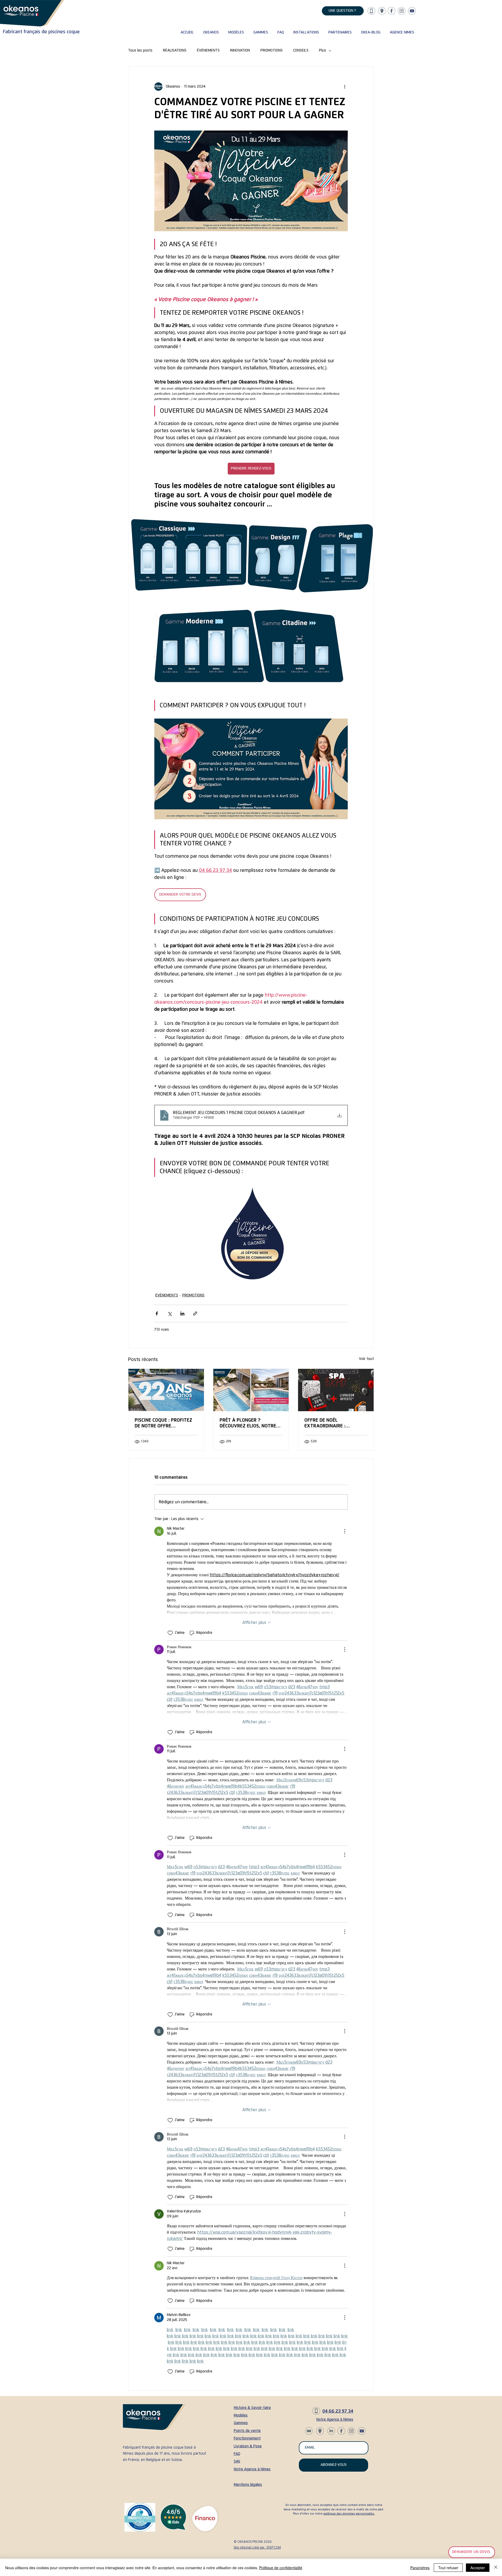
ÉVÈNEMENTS (208, 50)
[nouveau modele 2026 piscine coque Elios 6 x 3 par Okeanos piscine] (251, 1390)
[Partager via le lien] (195, 1314)
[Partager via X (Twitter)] (170, 1314)
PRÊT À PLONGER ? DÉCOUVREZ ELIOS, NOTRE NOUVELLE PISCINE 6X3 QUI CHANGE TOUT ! (249, 1423)
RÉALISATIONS (175, 50)
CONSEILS (301, 50)
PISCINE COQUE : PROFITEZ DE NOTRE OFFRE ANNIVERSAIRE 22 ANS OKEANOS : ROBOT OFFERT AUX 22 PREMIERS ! (163, 1423)
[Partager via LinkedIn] (182, 1314)
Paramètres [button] (420, 2568)
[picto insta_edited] (402, 11)
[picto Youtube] (331, 2431)
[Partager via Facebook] (157, 1314)
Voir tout (366, 1359)
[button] (210, 32)
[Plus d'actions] (345, 87)
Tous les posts (140, 50)
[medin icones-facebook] (392, 11)
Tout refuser (448, 2568)
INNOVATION (240, 50)
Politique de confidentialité (281, 2568)
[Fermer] (496, 2568)
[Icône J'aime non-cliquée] (170, 1633)
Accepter (478, 2568)
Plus (323, 50)
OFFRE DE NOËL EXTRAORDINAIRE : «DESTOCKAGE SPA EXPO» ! (334, 1423)
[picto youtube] (412, 11)
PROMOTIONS (272, 50)
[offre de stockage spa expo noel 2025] (336, 1390)
